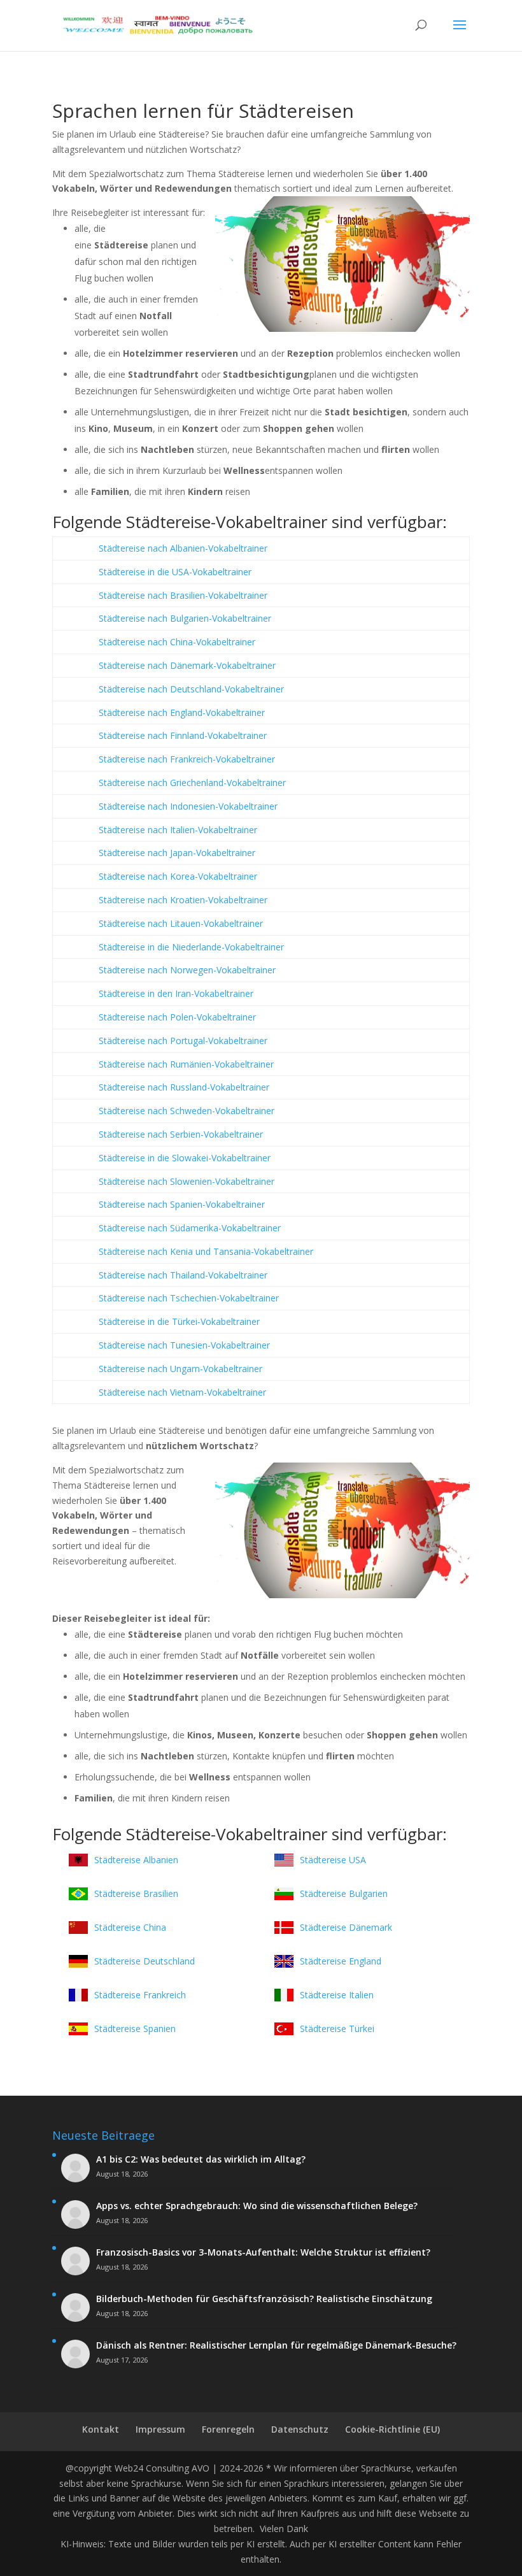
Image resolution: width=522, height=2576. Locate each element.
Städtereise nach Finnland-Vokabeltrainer (183, 735)
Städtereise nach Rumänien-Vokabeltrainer (186, 1064)
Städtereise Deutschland (145, 1961)
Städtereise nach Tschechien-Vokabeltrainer (189, 1298)
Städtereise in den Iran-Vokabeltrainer (176, 993)
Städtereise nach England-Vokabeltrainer (182, 712)
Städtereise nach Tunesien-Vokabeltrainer (184, 1345)
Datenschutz (300, 2429)
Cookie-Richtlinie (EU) (392, 2429)
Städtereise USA (333, 1860)
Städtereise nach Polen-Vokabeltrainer (177, 1017)
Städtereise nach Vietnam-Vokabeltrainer (182, 1392)
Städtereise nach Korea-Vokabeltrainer (178, 876)
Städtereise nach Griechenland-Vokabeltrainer (192, 783)
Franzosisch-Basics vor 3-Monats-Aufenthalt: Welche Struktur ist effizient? (263, 2252)
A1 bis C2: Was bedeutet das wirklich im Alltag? (201, 2159)
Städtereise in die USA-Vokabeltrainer (175, 572)
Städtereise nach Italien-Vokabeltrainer (178, 830)
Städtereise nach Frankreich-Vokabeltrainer (187, 759)
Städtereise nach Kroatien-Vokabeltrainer (183, 900)
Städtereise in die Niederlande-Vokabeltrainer (191, 947)
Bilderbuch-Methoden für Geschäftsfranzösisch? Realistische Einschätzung (264, 2299)
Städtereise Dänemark (346, 1927)
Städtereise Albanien (136, 1860)
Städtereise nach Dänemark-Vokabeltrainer (187, 665)
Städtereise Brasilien (136, 1893)
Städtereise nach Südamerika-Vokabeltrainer (190, 1228)
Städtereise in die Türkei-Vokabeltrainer (179, 1321)
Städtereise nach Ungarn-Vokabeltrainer (180, 1369)
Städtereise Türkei (337, 2029)
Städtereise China (130, 1927)
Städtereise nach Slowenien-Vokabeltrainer (187, 1181)
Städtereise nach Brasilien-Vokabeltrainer (183, 595)
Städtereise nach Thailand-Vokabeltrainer (183, 1275)
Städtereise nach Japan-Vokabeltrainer (177, 853)
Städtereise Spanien (135, 2029)
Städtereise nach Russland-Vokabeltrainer (184, 1087)
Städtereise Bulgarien (344, 1893)
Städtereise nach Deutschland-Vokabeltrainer (191, 689)
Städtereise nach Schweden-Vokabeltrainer (187, 1111)
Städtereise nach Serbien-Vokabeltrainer (181, 1134)
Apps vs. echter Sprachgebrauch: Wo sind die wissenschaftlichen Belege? (257, 2206)
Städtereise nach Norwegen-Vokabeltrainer (187, 970)
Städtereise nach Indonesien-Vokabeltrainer (188, 806)
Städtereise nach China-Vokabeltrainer (177, 642)
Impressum (160, 2429)
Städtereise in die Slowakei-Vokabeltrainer (185, 1158)
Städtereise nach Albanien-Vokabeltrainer (183, 548)
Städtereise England (341, 1961)
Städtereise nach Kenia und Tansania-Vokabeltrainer (206, 1251)
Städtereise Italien (337, 1995)
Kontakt (101, 2429)
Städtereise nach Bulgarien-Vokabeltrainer (185, 618)
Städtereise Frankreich (140, 1995)
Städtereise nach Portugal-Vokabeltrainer (183, 1041)
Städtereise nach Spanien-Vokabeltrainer (182, 1204)
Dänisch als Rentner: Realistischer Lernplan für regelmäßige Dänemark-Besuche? (276, 2345)
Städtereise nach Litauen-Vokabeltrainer (181, 923)
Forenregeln (228, 2429)
